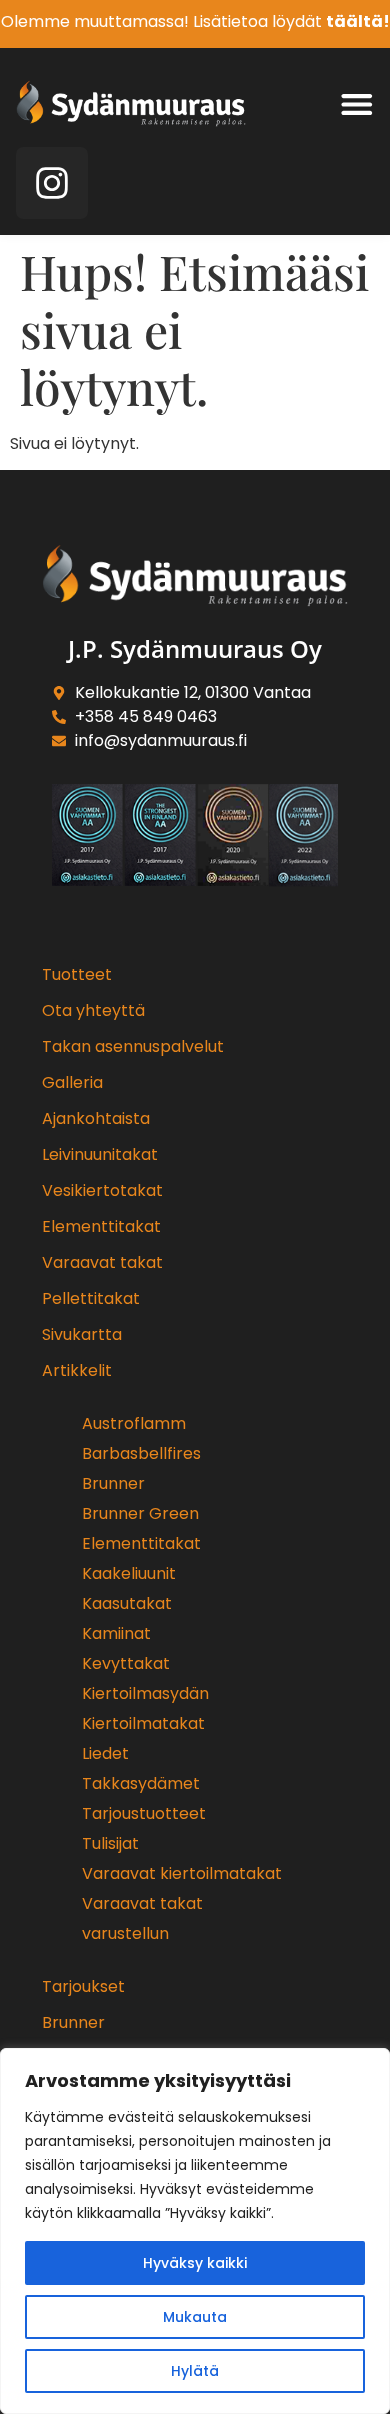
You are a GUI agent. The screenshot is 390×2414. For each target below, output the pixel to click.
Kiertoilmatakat (143, 1723)
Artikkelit (77, 1370)
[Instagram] (52, 183)
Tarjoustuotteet (144, 1813)
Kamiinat (116, 1633)
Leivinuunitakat (100, 1154)
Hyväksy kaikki (195, 2263)
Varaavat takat (102, 1262)
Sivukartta (82, 1334)
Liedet (105, 1753)
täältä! (358, 21)
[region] (195, 2231)
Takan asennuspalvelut (133, 1046)
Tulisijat (110, 1843)
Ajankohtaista (96, 1118)
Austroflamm (134, 1423)
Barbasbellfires (141, 1453)
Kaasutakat (127, 1603)
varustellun (125, 1933)
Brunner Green (140, 1513)
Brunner (113, 1483)
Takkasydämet (141, 1783)
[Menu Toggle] (357, 104)
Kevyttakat (126, 1663)
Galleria (72, 1082)
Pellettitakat (91, 1298)
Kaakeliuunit (129, 1573)
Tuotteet (77, 974)
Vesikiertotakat (102, 1190)
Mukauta (195, 2317)
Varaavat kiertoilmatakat (182, 1873)
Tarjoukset (83, 1986)
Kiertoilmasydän (145, 1693)
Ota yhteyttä (93, 1010)
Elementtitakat (101, 1226)
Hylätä (195, 2371)
